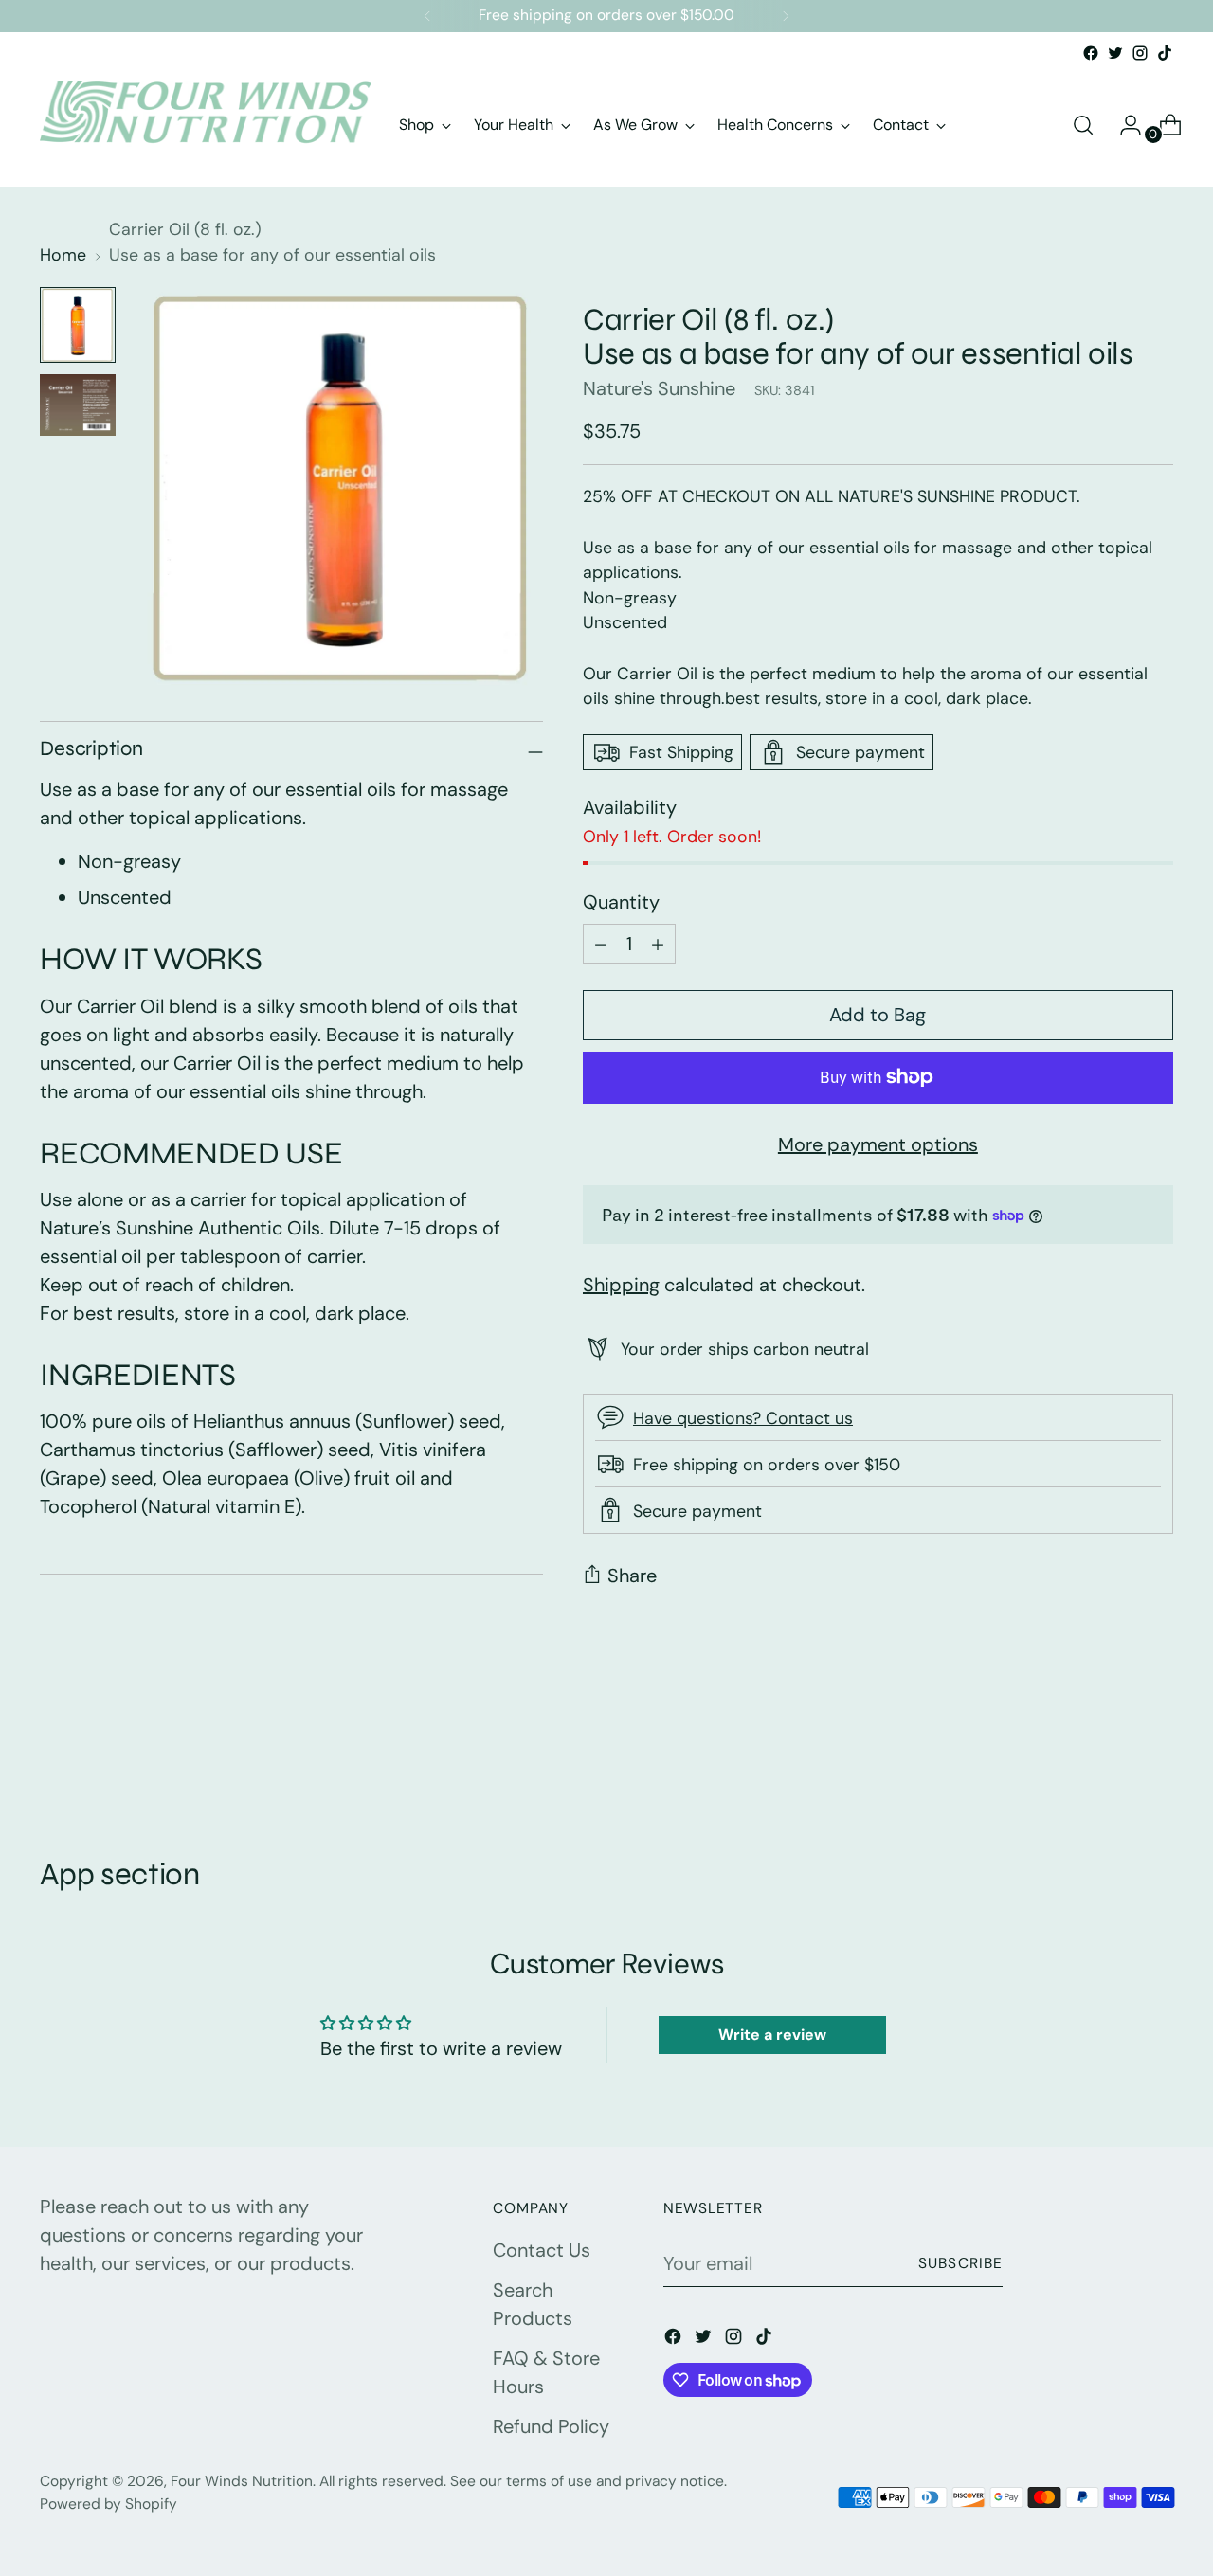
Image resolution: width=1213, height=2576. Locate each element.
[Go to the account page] (1123, 125)
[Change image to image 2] (78, 405)
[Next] (786, 16)
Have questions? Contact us (743, 1418)
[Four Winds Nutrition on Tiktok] (1165, 53)
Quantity (621, 902)
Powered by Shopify (109, 2504)
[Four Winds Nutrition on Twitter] (1115, 53)
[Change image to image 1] (78, 325)
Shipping (621, 1285)
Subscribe (961, 2263)
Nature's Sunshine (659, 388)
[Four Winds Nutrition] (206, 125)
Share (632, 1576)
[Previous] (427, 16)
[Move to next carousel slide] (1157, 1754)
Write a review (772, 2035)
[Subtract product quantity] (658, 944)
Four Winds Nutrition (242, 2481)
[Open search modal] (1083, 125)
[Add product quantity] (601, 944)
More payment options (878, 1144)
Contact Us (542, 2250)
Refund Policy (551, 2426)
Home (63, 255)
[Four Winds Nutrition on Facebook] (1091, 53)
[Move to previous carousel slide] (1113, 1755)
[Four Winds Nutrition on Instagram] (1140, 53)
